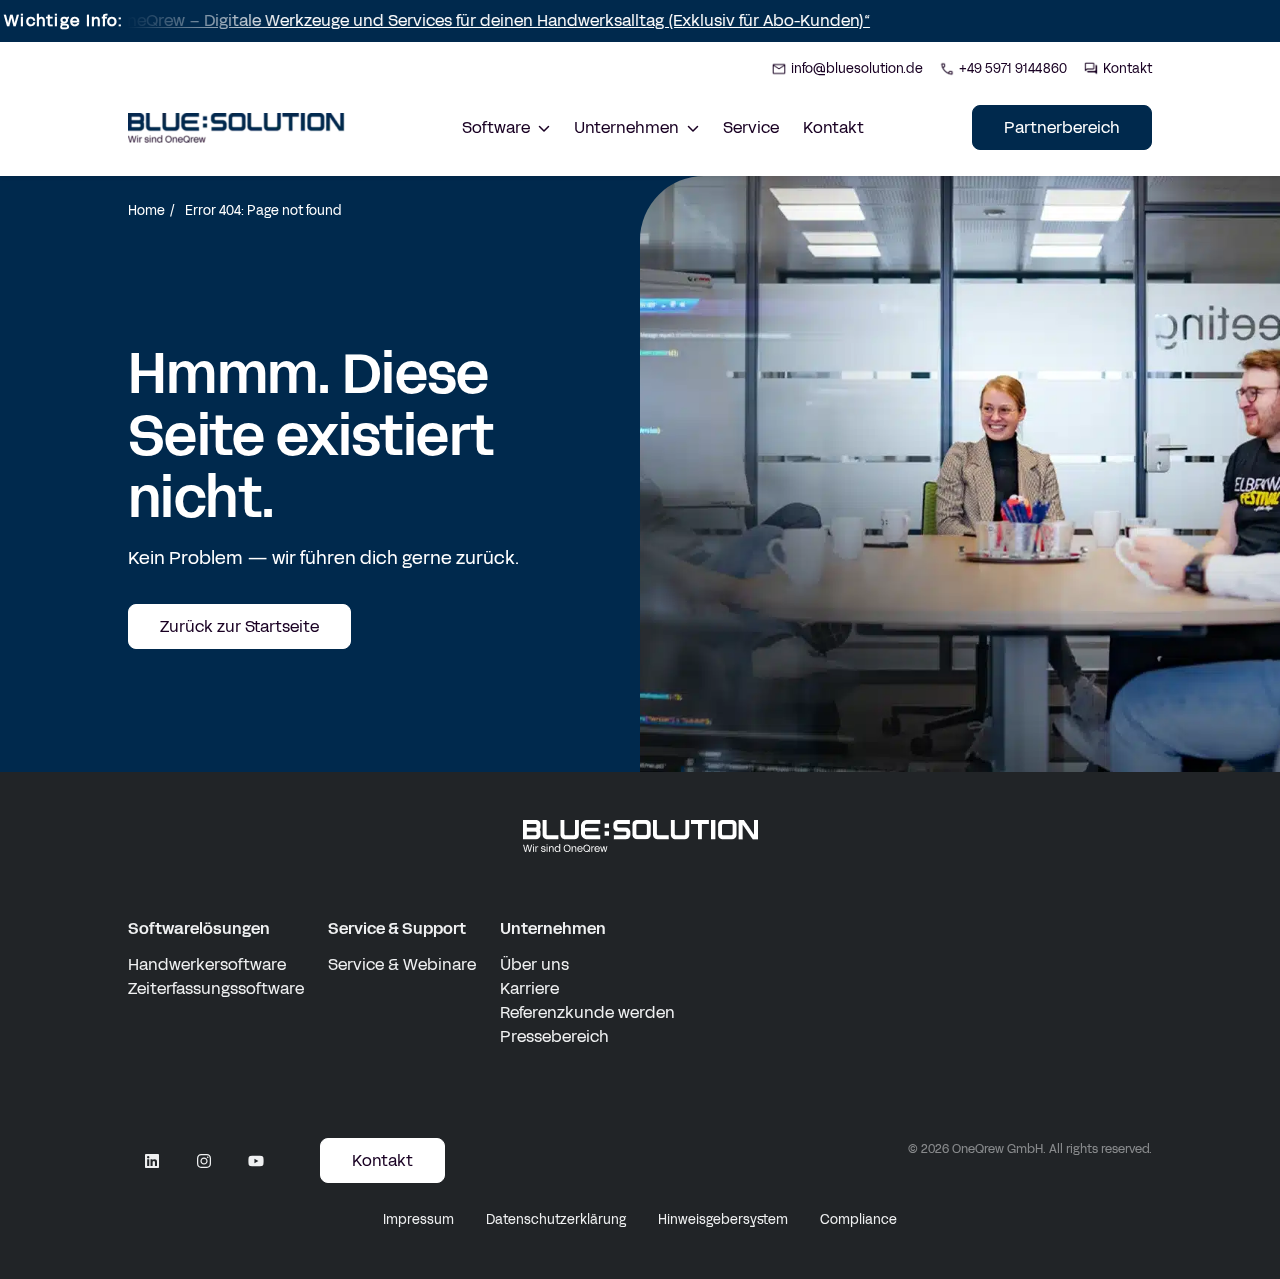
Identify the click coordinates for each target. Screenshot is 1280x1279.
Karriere (529, 988)
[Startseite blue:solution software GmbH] (236, 128)
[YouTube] (256, 1161)
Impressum (418, 1220)
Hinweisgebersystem (723, 1220)
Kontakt (833, 127)
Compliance (858, 1220)
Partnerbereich (1062, 127)
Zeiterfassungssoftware (216, 988)
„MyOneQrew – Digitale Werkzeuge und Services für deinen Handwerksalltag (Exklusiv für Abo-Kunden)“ (448, 20)
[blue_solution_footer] (640, 836)
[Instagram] (204, 1161)
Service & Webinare (402, 964)
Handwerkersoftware (207, 964)
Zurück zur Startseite (239, 626)
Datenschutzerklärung (556, 1220)
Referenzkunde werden (587, 1012)
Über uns (534, 964)
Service (751, 127)
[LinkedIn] (152, 1161)
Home (146, 211)
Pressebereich (554, 1036)
